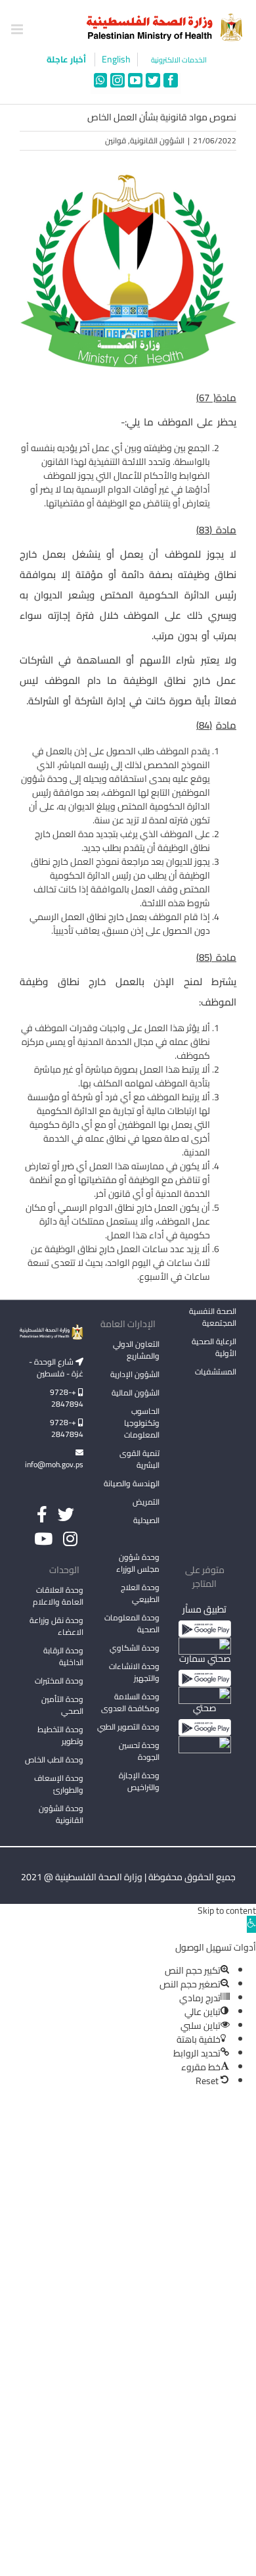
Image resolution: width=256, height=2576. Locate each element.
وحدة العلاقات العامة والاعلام (58, 1596)
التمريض (146, 1502)
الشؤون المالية (136, 1393)
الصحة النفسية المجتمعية (213, 1318)
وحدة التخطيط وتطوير (60, 1735)
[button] (251, 1924)
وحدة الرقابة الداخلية (63, 1656)
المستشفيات (216, 1372)
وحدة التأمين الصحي (62, 1705)
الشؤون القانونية (157, 140)
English (116, 60)
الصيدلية (146, 1520)
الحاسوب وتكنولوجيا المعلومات (142, 1423)
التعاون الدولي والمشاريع (136, 1350)
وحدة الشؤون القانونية (61, 1814)
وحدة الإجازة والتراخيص (139, 1781)
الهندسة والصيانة (132, 1483)
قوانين (116, 140)
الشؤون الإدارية (135, 1374)
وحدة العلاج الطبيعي (140, 1593)
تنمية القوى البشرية (139, 1459)
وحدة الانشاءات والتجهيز (134, 1672)
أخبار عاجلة (67, 59)
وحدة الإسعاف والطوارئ (59, 1784)
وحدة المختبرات (59, 1681)
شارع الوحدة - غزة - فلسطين (56, 1368)
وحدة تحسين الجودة (139, 1751)
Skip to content (227, 1910)
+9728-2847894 (67, 1398)
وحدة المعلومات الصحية (132, 1623)
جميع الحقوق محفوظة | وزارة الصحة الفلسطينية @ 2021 (128, 1877)
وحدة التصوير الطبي (128, 1727)
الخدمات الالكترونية (179, 60)
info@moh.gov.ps (54, 1464)
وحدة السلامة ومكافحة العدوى (130, 1702)
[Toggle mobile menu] (18, 29)
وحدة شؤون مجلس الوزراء (138, 1564)
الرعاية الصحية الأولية (214, 1347)
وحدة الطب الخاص (54, 1760)
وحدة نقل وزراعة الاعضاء (56, 1626)
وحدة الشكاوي (135, 1648)
